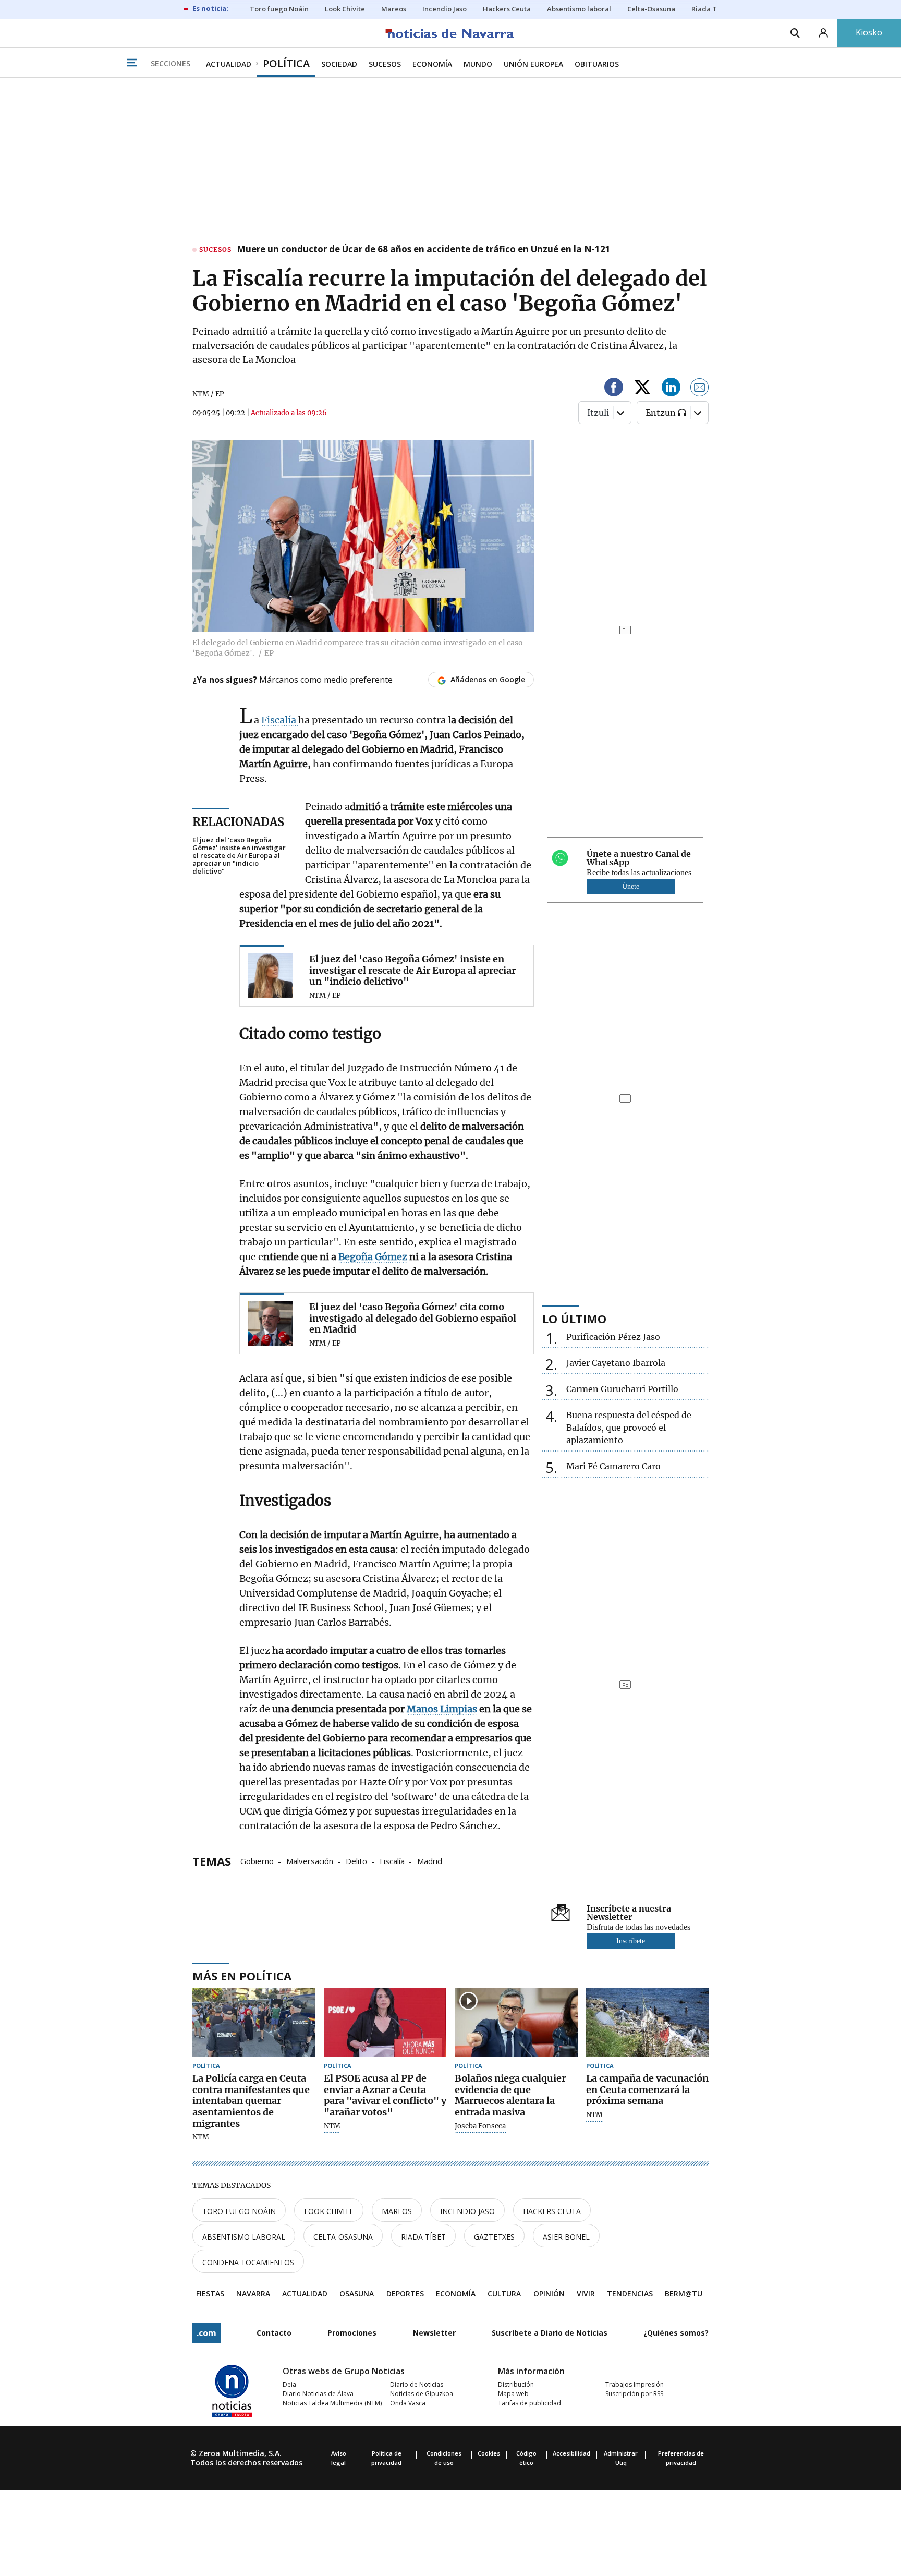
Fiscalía (280, 720)
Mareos (397, 2211)
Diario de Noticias (417, 2384)
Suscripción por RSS (634, 2394)
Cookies (489, 2453)
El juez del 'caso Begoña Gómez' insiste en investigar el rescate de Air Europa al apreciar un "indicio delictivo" (239, 856)
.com (206, 2333)
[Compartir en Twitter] (642, 389)
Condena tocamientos (248, 2262)
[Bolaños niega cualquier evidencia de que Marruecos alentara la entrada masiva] (516, 2022)
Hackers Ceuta (552, 2211)
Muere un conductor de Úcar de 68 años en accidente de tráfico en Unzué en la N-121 (424, 250)
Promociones (352, 2333)
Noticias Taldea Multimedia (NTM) (332, 2403)
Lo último (574, 1319)
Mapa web (513, 2394)
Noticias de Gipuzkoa (422, 2394)
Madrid (430, 1860)
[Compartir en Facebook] (614, 389)
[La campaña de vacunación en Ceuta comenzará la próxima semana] (648, 2022)
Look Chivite (329, 2211)
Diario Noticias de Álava (318, 2394)
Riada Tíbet (423, 2237)
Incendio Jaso (467, 2211)
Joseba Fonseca (480, 2126)
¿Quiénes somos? (676, 2333)
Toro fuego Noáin (239, 2211)
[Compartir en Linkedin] (671, 389)
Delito (356, 1860)
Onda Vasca (408, 2403)
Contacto (274, 2333)
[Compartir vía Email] (700, 389)
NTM (201, 2137)
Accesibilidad (571, 2453)
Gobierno (257, 1860)
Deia (289, 2384)
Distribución (516, 2384)
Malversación (310, 1860)
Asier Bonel (566, 2237)
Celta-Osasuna (343, 2237)
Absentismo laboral (244, 2237)
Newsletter (434, 2333)
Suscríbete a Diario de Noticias (550, 2333)
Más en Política (242, 1976)
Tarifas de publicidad (529, 2403)
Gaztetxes (494, 2237)
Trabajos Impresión (635, 2384)
